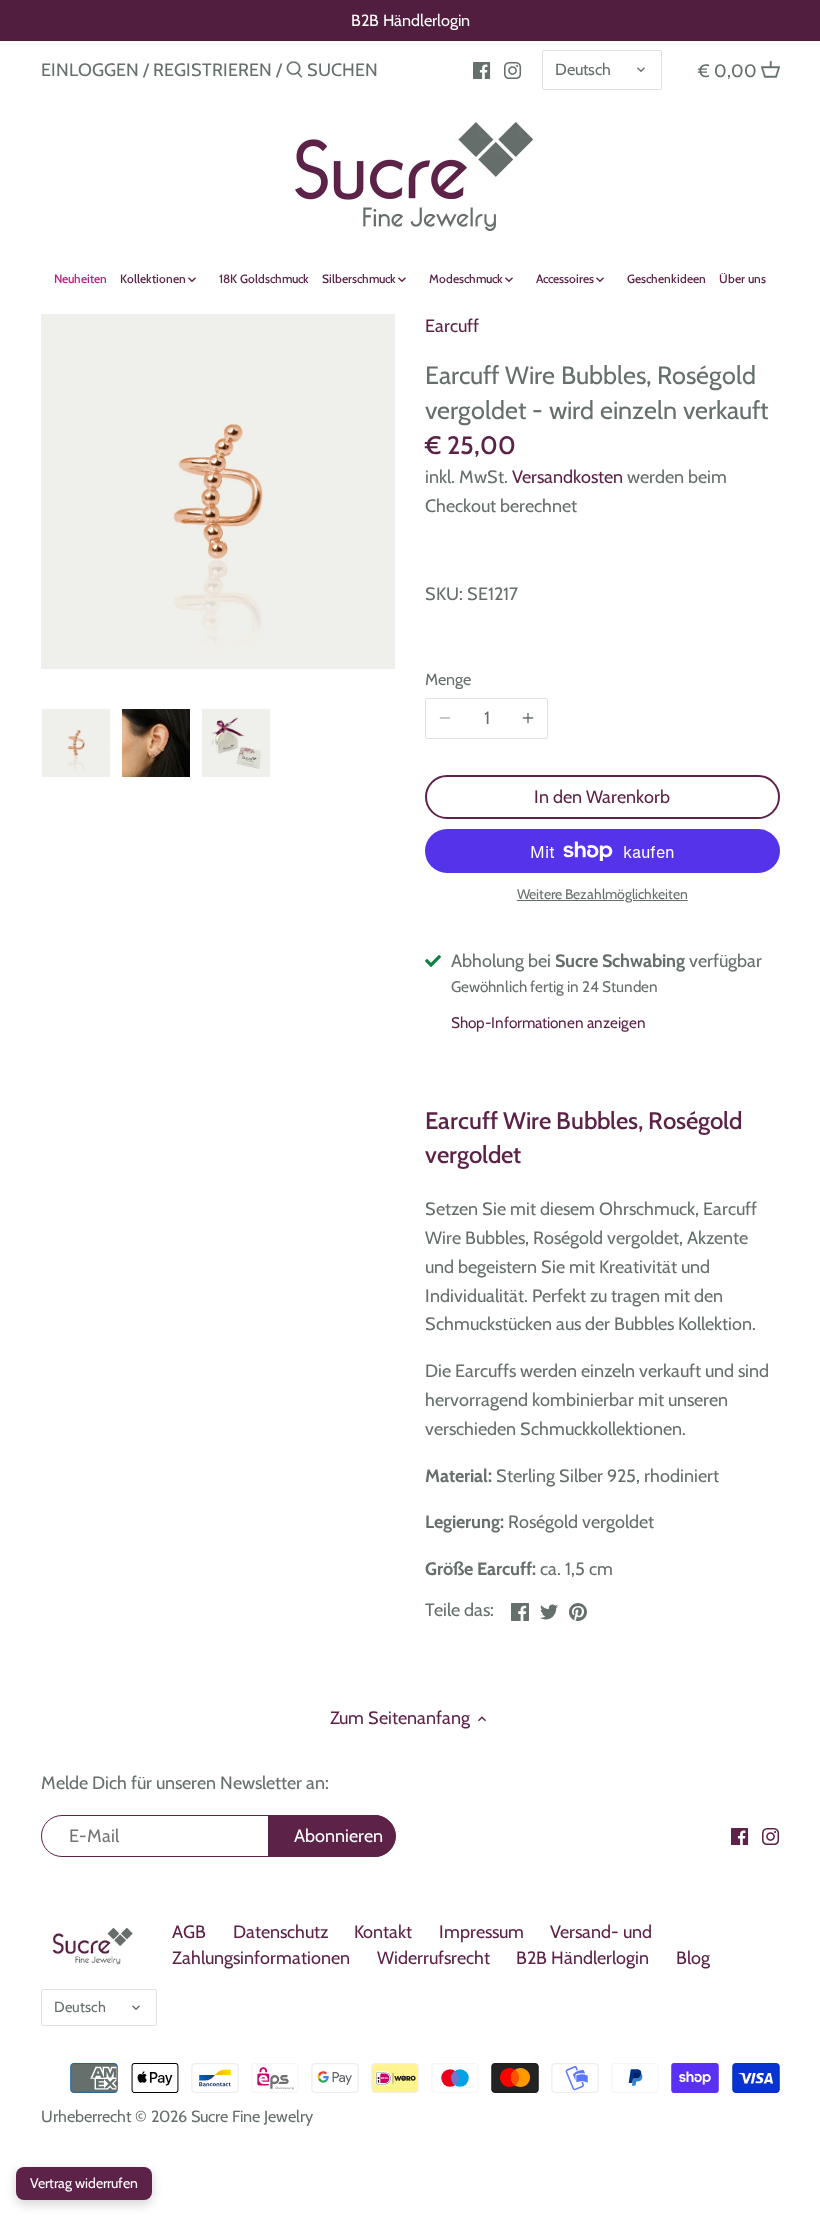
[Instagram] (512, 69)
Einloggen (90, 70)
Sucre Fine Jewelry (252, 2116)
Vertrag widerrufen (84, 2183)
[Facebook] (739, 1835)
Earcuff (452, 326)
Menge (448, 679)
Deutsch (583, 69)
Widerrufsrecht (433, 1958)
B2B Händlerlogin (410, 20)
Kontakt (383, 1932)
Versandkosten (567, 477)
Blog (693, 1958)
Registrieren (212, 70)
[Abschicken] (294, 72)
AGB (189, 1932)
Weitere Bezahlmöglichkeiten (602, 894)
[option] (76, 743)
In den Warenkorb (602, 797)
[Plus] (528, 719)
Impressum (481, 1932)
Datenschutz (280, 1932)
